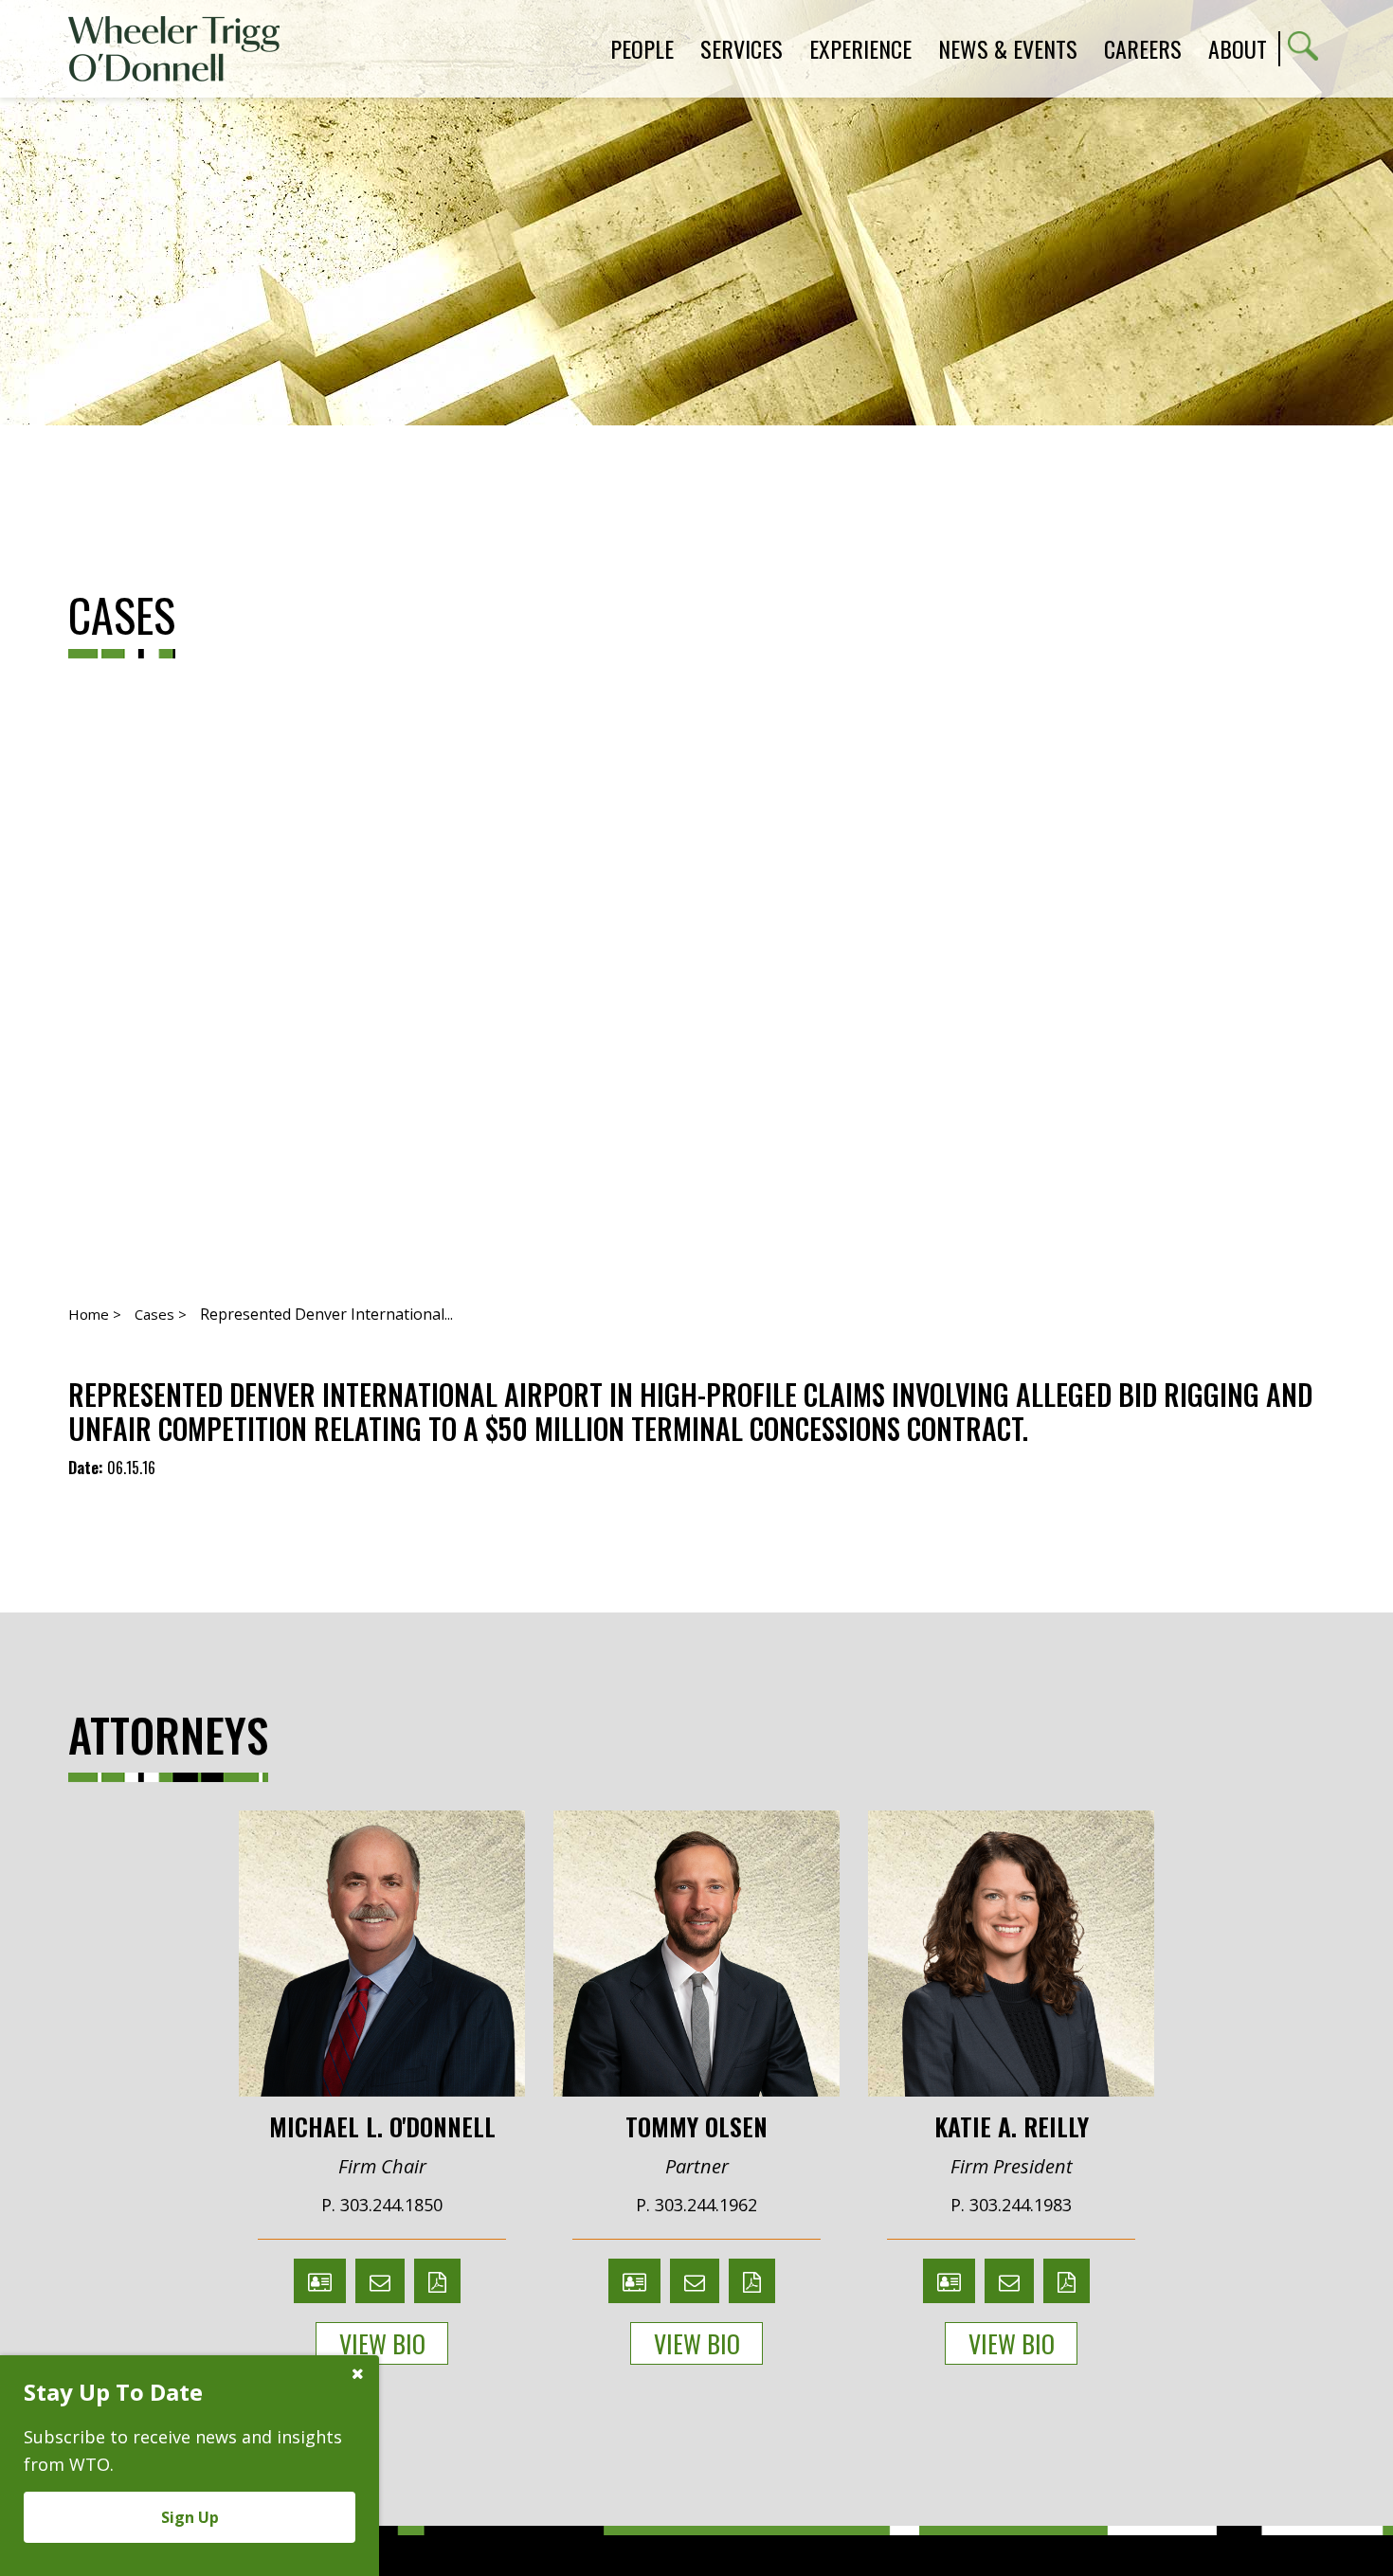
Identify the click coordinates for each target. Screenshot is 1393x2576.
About (1238, 48)
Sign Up (190, 2517)
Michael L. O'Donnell (382, 2125)
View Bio (382, 2343)
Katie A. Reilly (1012, 2125)
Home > (95, 1314)
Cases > (161, 1314)
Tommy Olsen (696, 2125)
